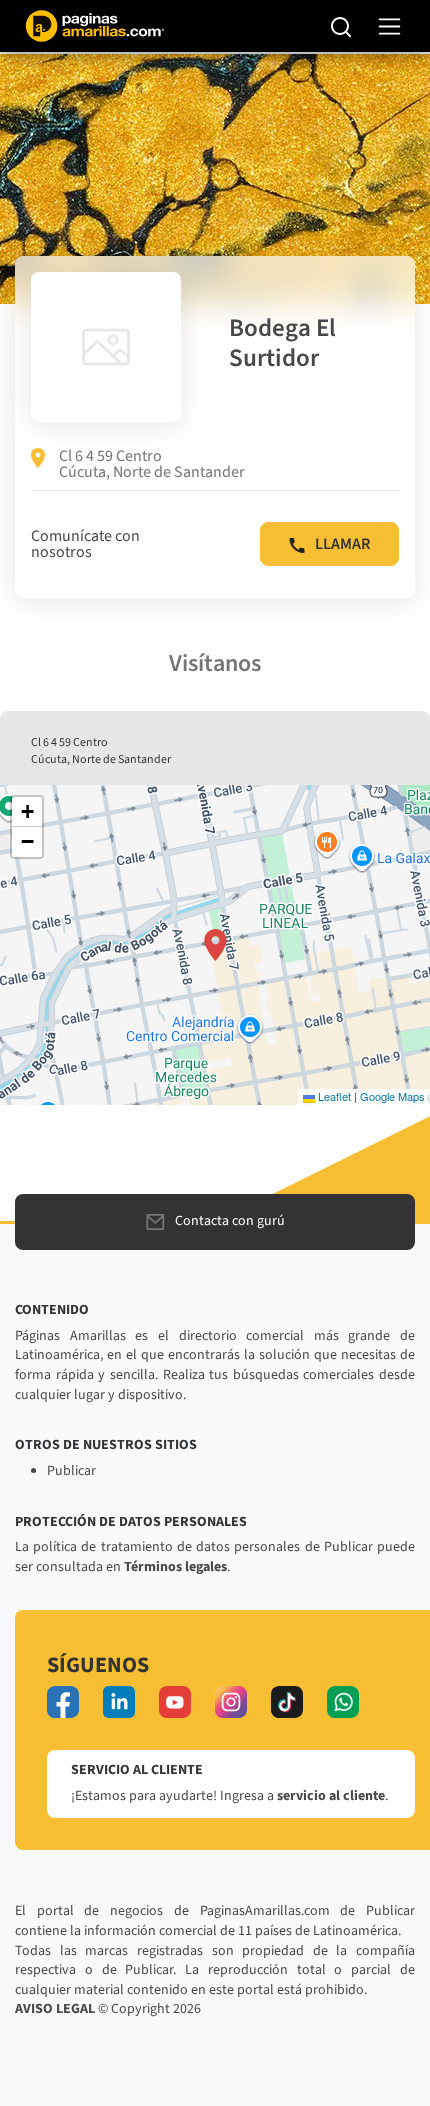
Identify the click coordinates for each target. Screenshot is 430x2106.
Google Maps (392, 1096)
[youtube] (175, 1702)
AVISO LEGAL (55, 2009)
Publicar (71, 1471)
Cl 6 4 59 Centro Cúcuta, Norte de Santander (152, 464)
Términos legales (175, 1567)
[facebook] (63, 1702)
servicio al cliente (331, 1796)
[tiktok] (287, 1702)
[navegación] (389, 26)
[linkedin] (119, 1702)
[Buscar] (341, 26)
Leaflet (333, 1096)
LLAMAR (342, 544)
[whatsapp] (343, 1702)
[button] (215, 945)
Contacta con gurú (230, 1221)
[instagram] (231, 1702)
